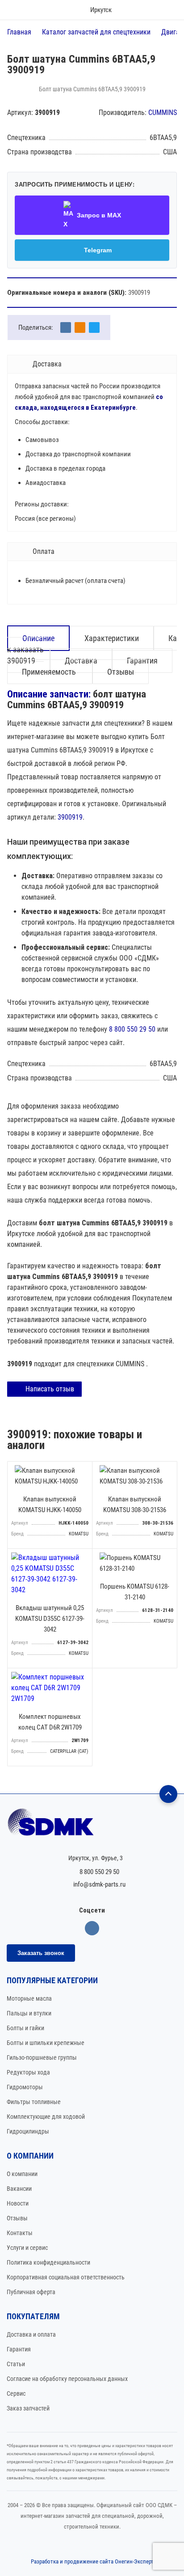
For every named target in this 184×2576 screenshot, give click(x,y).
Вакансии (19, 2189)
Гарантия (19, 2349)
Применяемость (50, 672)
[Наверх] (168, 1794)
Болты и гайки (25, 2028)
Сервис (16, 2393)
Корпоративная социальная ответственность (66, 2277)
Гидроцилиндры (28, 2131)
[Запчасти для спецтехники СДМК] (92, 1826)
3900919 (70, 817)
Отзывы (121, 672)
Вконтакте (92, 1928)
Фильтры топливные (34, 2102)
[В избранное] (83, 1471)
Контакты (20, 2233)
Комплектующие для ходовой (46, 2117)
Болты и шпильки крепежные (46, 2043)
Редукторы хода (28, 2072)
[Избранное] (142, 10)
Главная (19, 32)
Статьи (16, 2364)
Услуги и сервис (27, 2248)
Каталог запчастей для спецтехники (96, 32)
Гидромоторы (25, 2087)
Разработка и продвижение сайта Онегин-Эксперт (92, 2561)
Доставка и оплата (31, 2334)
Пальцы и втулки (29, 2013)
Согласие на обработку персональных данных (67, 2379)
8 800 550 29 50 (132, 1029)
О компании (22, 2174)
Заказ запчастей (28, 2408)
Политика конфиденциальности (48, 2262)
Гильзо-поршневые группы (42, 2057)
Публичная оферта (31, 2292)
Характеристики (112, 638)
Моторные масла (29, 1998)
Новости (18, 2203)
